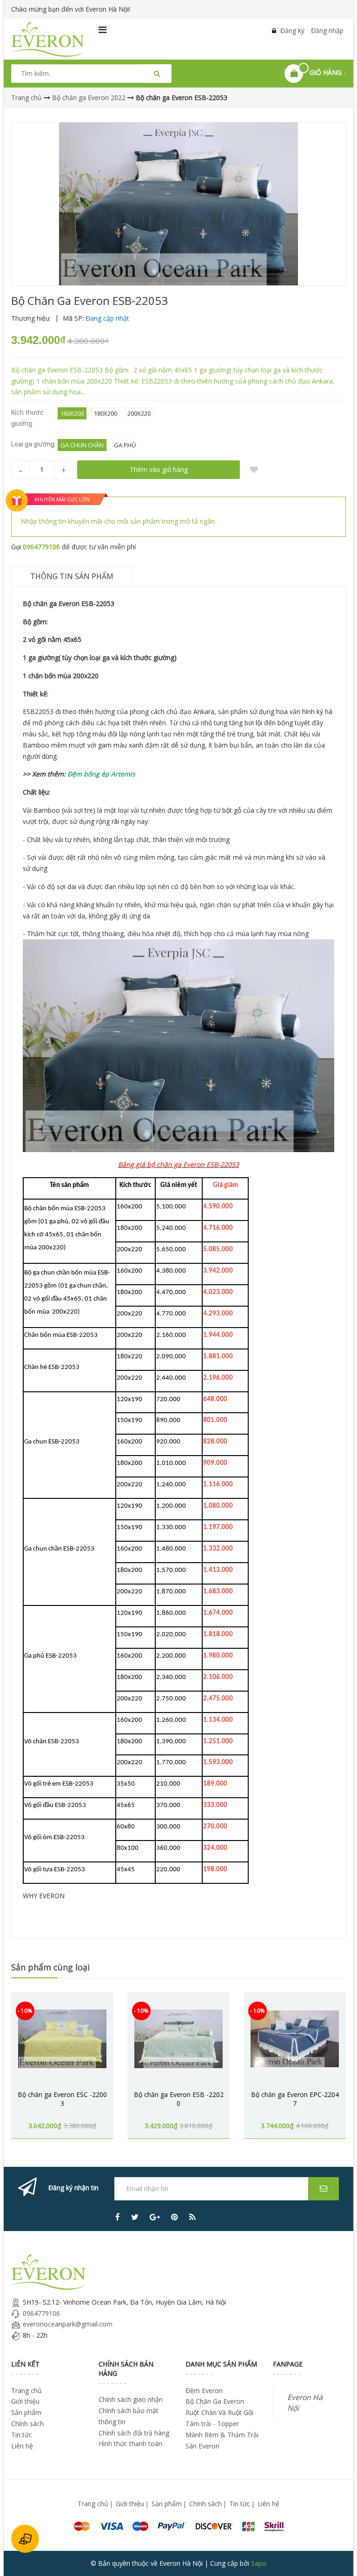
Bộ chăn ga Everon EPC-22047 (295, 2099)
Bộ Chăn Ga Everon (215, 2401)
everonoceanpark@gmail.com (68, 2324)
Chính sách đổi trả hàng (134, 2433)
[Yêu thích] (254, 470)
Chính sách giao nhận (131, 2399)
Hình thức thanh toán (130, 2444)
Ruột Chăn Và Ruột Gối (219, 2412)
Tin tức (22, 2435)
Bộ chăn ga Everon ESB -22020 (179, 2099)
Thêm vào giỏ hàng (159, 469)
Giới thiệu (25, 2401)
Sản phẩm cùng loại (50, 1967)
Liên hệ (22, 2446)
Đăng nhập (327, 30)
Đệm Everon (204, 2391)
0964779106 (41, 547)
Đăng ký (292, 30)
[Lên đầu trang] (337, 2556)
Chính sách (27, 2424)
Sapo (259, 2563)
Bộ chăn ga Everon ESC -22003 (62, 2099)
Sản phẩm (26, 2412)
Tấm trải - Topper (212, 2424)
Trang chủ (26, 2391)
